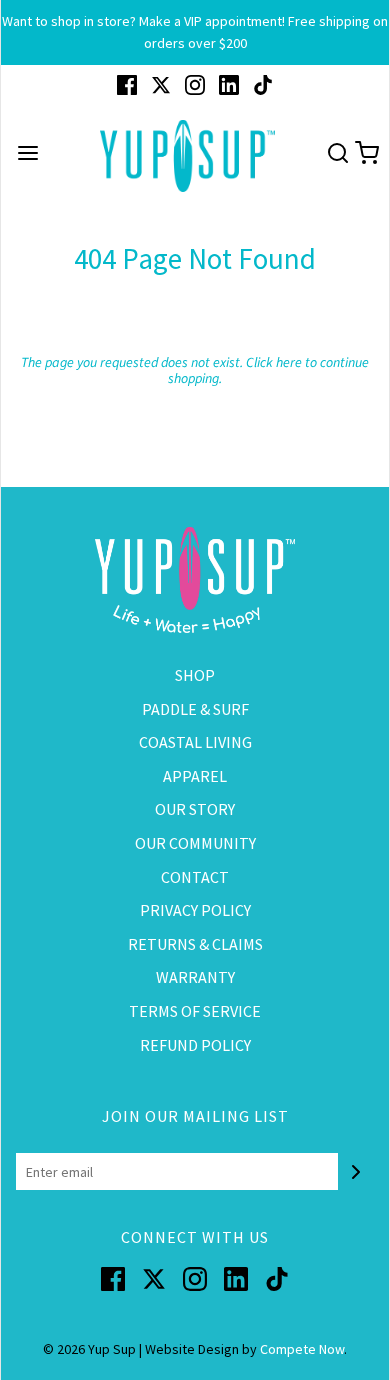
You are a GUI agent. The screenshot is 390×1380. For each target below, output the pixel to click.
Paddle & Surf (195, 709)
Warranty (195, 977)
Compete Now (302, 1349)
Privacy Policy (195, 910)
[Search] (338, 156)
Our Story (195, 809)
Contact (195, 877)
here (289, 363)
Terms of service (195, 1011)
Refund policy (195, 1045)
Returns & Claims (195, 944)
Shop (195, 675)
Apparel (195, 776)
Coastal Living (195, 742)
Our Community (195, 843)
